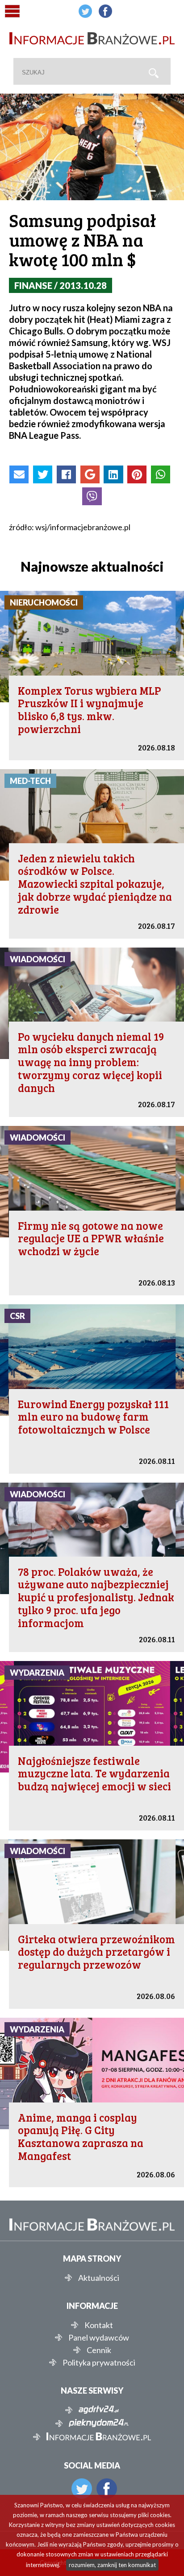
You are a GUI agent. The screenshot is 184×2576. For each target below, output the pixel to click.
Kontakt (99, 2325)
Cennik (99, 2350)
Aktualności (99, 2278)
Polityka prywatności (99, 2362)
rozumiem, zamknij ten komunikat (112, 2565)
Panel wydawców (99, 2337)
